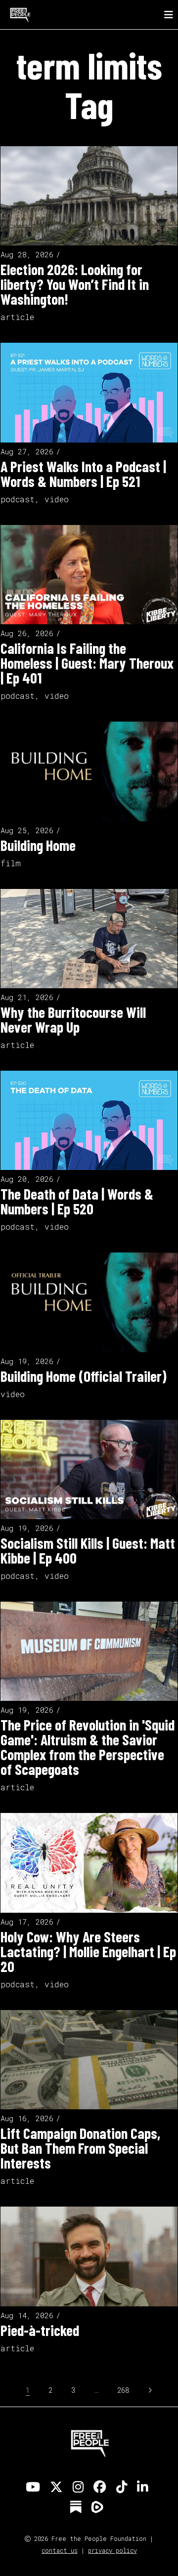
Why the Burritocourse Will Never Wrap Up (73, 1019)
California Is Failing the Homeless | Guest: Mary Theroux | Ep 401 (87, 663)
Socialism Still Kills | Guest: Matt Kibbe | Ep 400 (88, 1550)
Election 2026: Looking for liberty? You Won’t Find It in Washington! (75, 284)
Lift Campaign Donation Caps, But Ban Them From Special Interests (80, 2148)
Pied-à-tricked (40, 2330)
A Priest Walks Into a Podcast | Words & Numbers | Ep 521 (83, 474)
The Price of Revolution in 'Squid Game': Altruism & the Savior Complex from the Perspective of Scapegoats (88, 1747)
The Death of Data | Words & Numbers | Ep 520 (77, 1201)
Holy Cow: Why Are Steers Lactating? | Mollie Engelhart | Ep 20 (88, 1951)
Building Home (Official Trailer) (84, 1376)
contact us (60, 2550)
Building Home (38, 845)
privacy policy (112, 2550)
